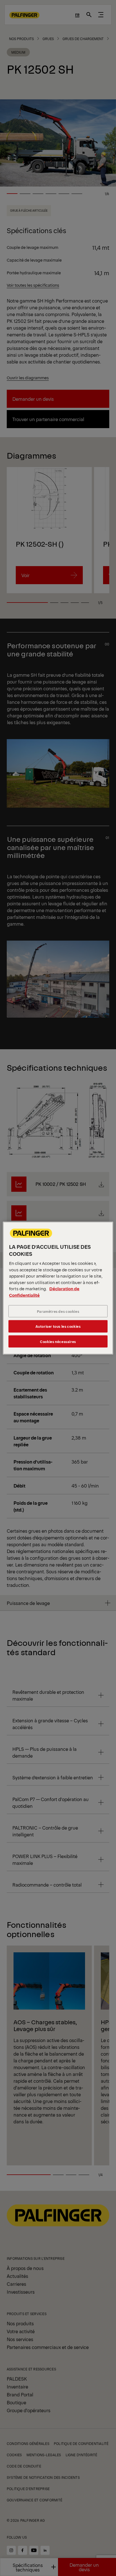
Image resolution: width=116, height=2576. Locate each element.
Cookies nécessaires (58, 1341)
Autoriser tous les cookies (58, 1326)
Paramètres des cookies (58, 1311)
